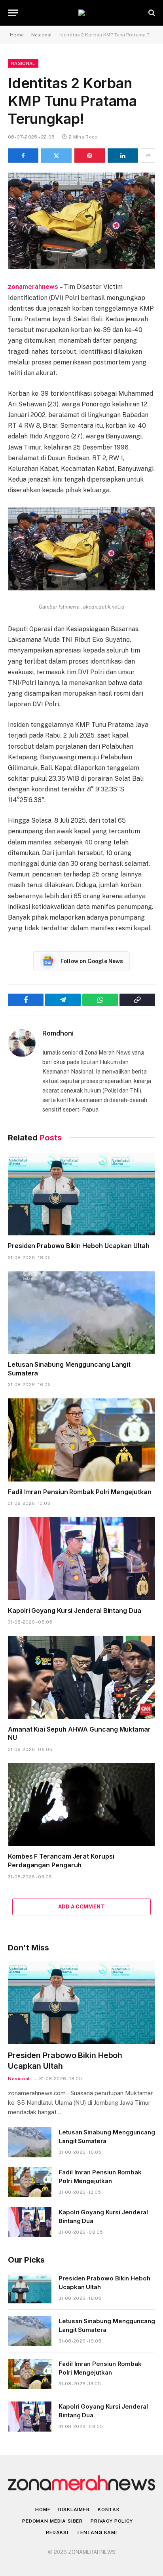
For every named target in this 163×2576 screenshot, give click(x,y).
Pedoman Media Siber (52, 2521)
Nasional (42, 35)
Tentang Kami (97, 2532)
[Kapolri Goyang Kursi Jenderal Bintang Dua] (81, 1558)
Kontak (109, 2510)
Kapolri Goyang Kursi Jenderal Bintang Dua (75, 1610)
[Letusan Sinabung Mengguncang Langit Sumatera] (81, 1313)
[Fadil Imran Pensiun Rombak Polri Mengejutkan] (81, 1440)
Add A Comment (81, 1907)
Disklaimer (74, 2510)
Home (17, 35)
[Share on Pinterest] (90, 156)
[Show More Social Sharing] (148, 156)
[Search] (151, 13)
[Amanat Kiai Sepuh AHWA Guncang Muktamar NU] (81, 1677)
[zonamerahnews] (81, 13)
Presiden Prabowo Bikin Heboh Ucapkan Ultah (79, 1246)
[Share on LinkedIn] (123, 156)
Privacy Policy (112, 2521)
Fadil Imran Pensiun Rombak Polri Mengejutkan (80, 1492)
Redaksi (57, 2532)
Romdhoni (58, 1033)
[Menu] (13, 13)
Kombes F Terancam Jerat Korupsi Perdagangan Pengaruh (61, 1861)
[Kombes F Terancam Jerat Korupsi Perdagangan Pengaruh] (81, 1805)
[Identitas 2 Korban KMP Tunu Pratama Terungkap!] (81, 221)
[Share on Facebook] (23, 156)
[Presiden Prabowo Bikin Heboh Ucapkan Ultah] (81, 1194)
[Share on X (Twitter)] (56, 156)
